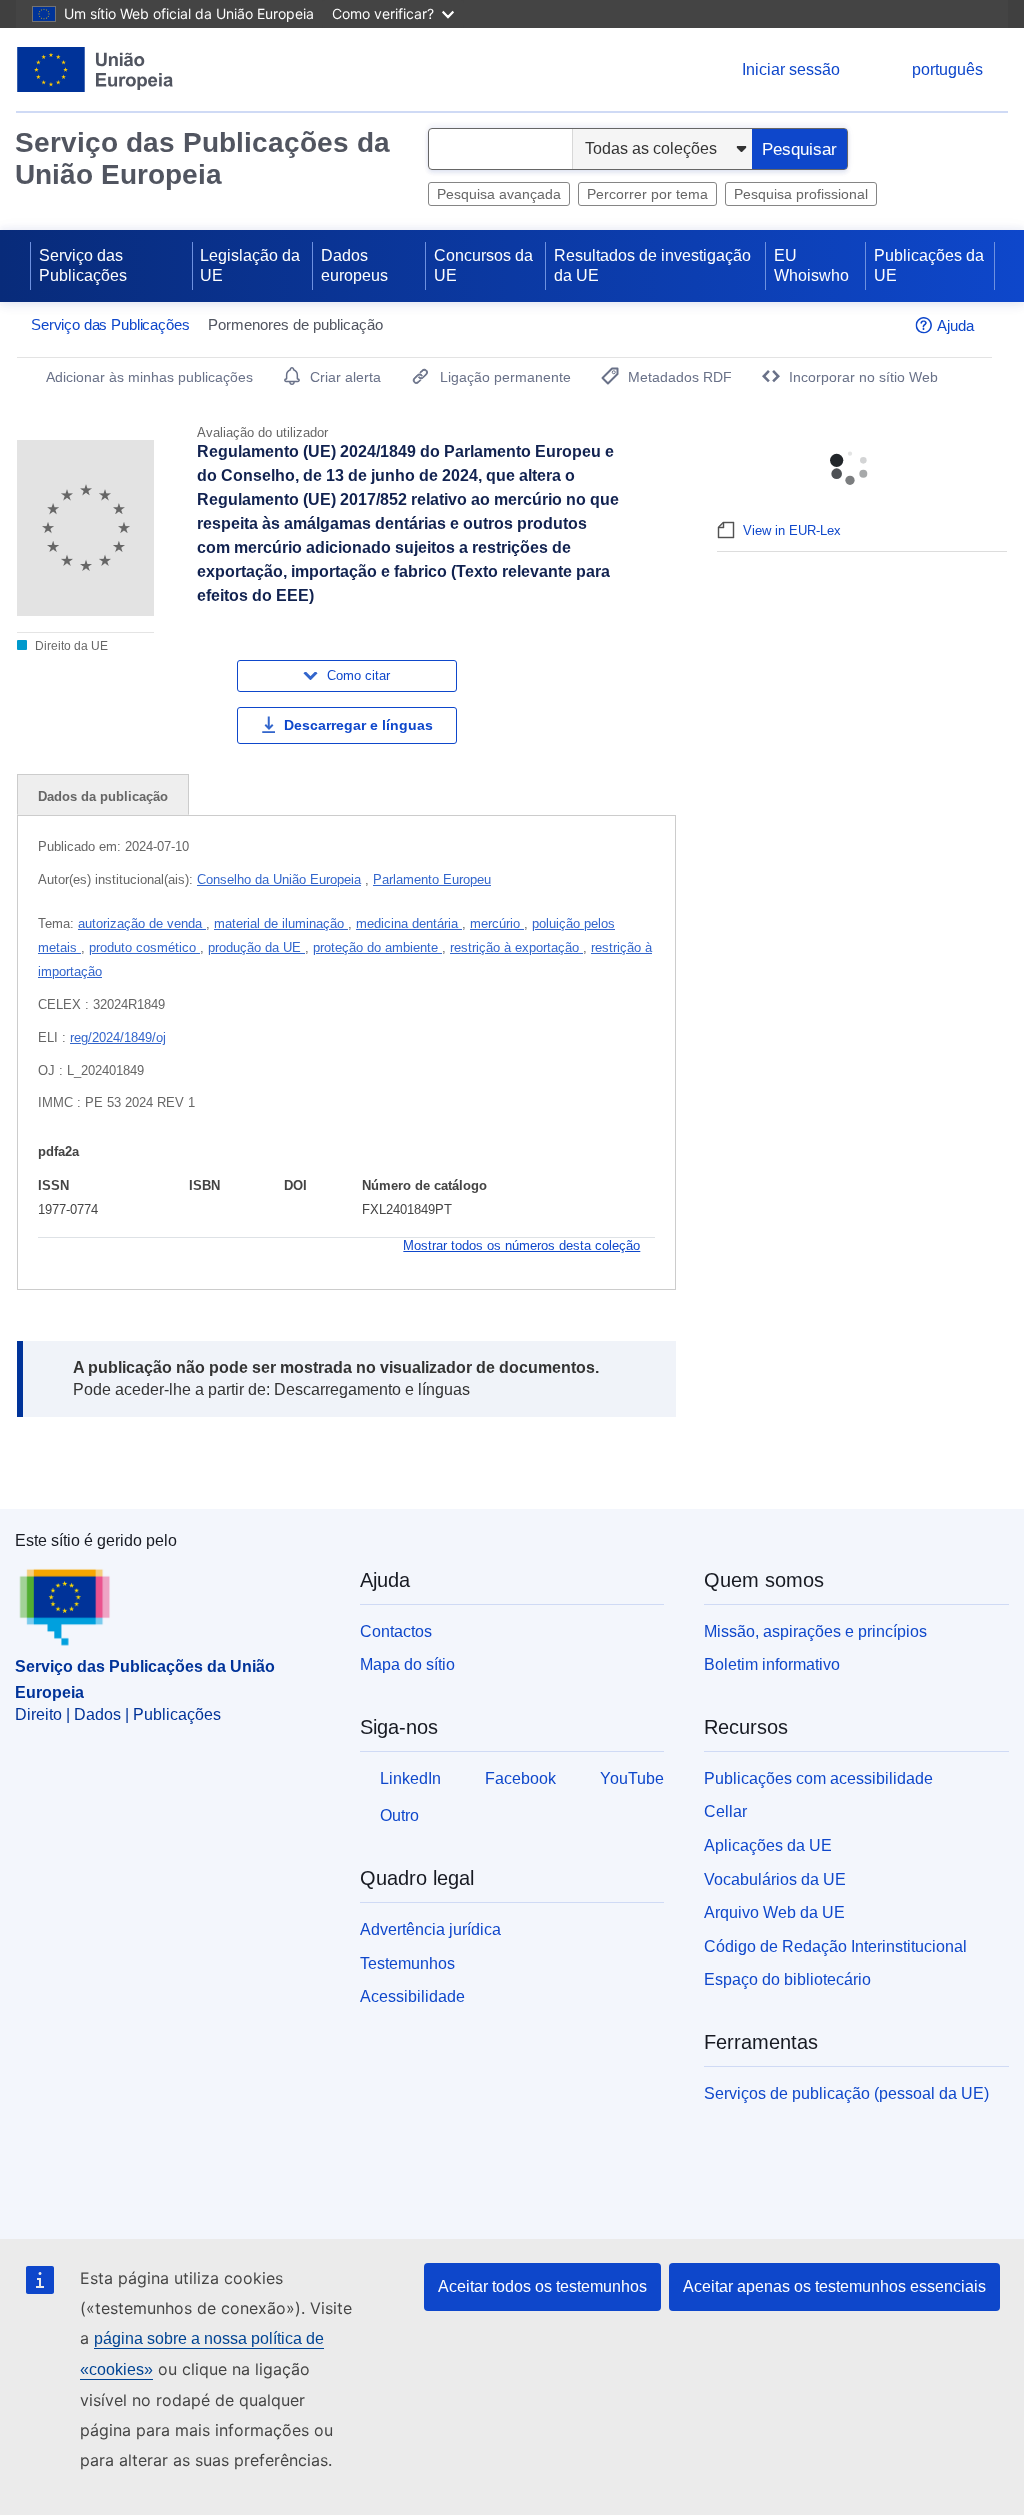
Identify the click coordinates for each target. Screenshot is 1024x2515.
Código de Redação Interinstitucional (835, 1946)
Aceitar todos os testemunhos (542, 2286)
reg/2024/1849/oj (118, 1037)
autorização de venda (142, 923)
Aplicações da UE (768, 1845)
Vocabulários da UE (775, 1879)
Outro (399, 1815)
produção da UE (256, 947)
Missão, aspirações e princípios (815, 1631)
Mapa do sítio (407, 1664)
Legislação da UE (250, 265)
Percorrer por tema (647, 194)
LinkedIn (410, 1778)
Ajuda (955, 325)
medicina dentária (409, 923)
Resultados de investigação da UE (652, 265)
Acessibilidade (412, 1996)
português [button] (947, 69)
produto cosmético (144, 947)
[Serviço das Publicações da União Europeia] (95, 69)
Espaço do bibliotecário (787, 1979)
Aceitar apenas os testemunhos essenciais (834, 2286)
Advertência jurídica (430, 1929)
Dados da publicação (103, 796)
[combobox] (500, 149)
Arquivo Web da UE (774, 1912)
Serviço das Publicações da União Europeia (202, 158)
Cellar (725, 1811)
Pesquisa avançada (499, 194)
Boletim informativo (772, 1664)
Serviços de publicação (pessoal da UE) (846, 2093)
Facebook (520, 1778)
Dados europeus (354, 265)
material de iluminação (281, 923)
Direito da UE (70, 646)
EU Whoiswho (811, 265)
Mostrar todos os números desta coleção (521, 1245)
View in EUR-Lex (792, 530)
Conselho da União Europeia (279, 879)
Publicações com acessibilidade (818, 1778)
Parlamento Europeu (432, 879)
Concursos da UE (483, 265)
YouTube (632, 1778)
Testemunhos (407, 1963)
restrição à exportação (516, 947)
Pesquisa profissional (801, 194)
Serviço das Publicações (83, 265)
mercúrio (497, 923)
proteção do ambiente (377, 947)
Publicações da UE (929, 265)
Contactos (396, 1631)
